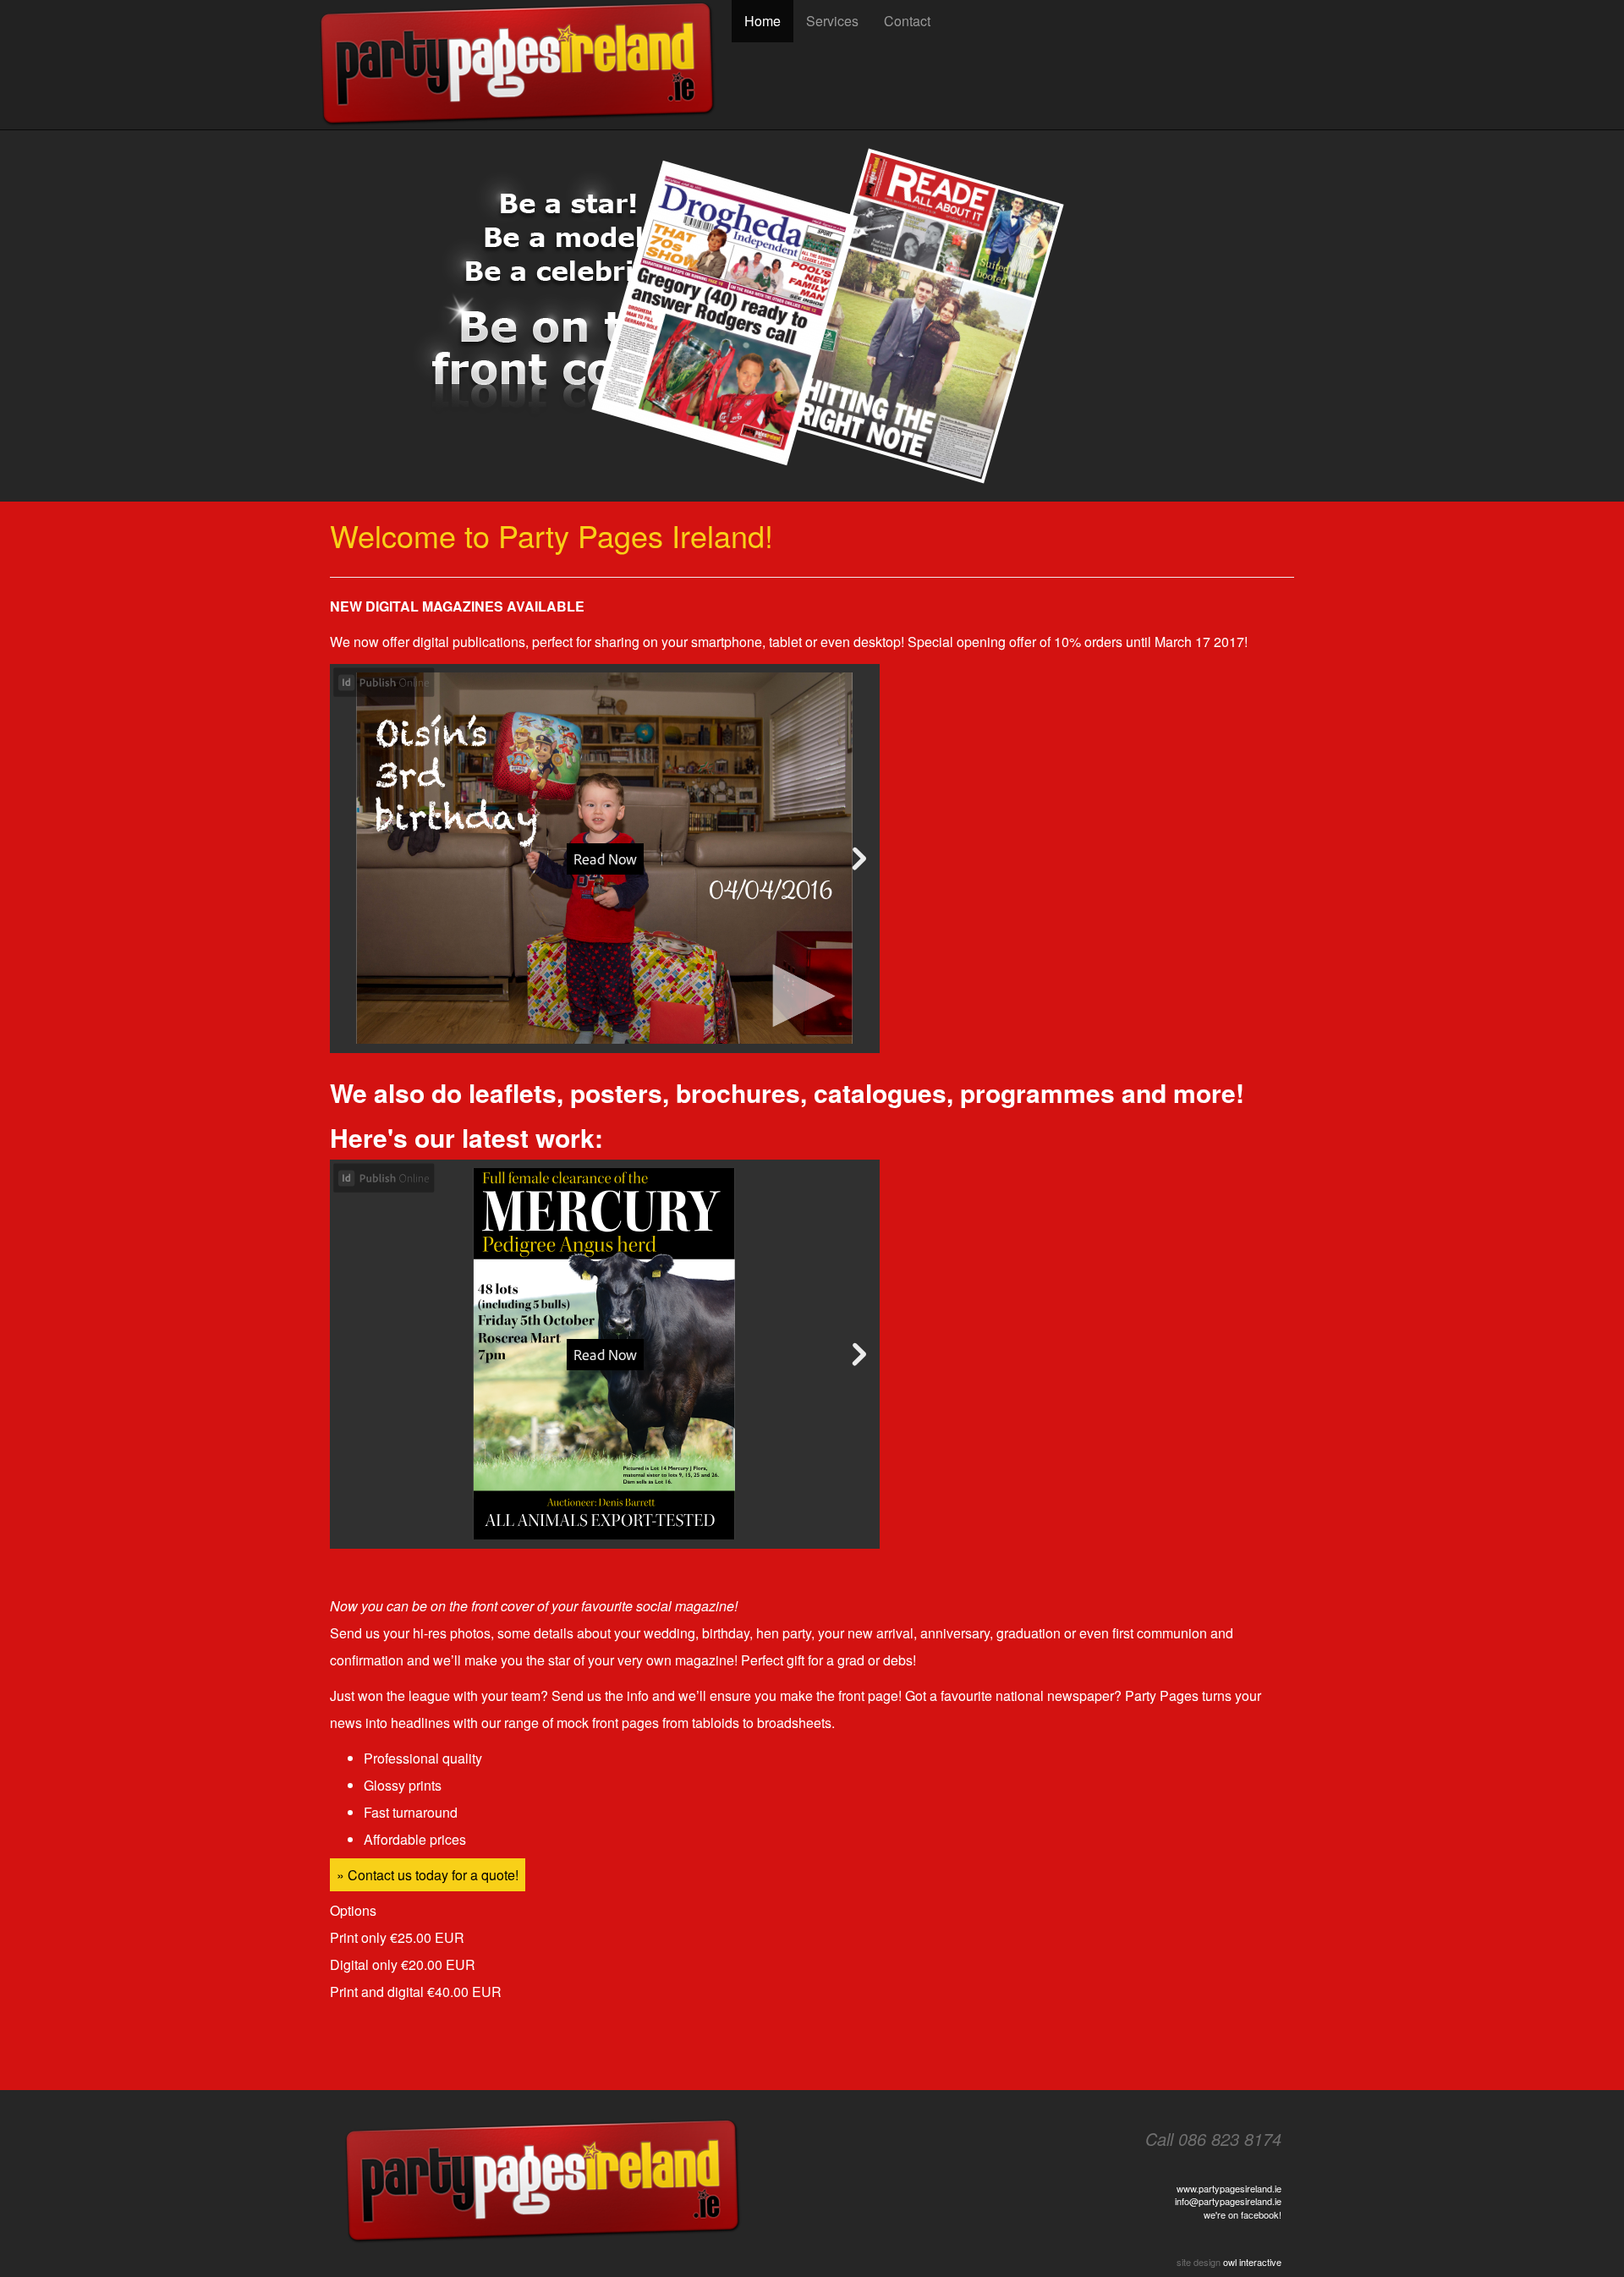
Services (832, 21)
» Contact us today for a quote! (428, 1875)
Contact (907, 21)
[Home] (524, 65)
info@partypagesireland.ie (1228, 2201)
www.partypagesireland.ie (1229, 2188)
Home (763, 21)
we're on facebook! (1243, 2214)
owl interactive (1252, 2262)
